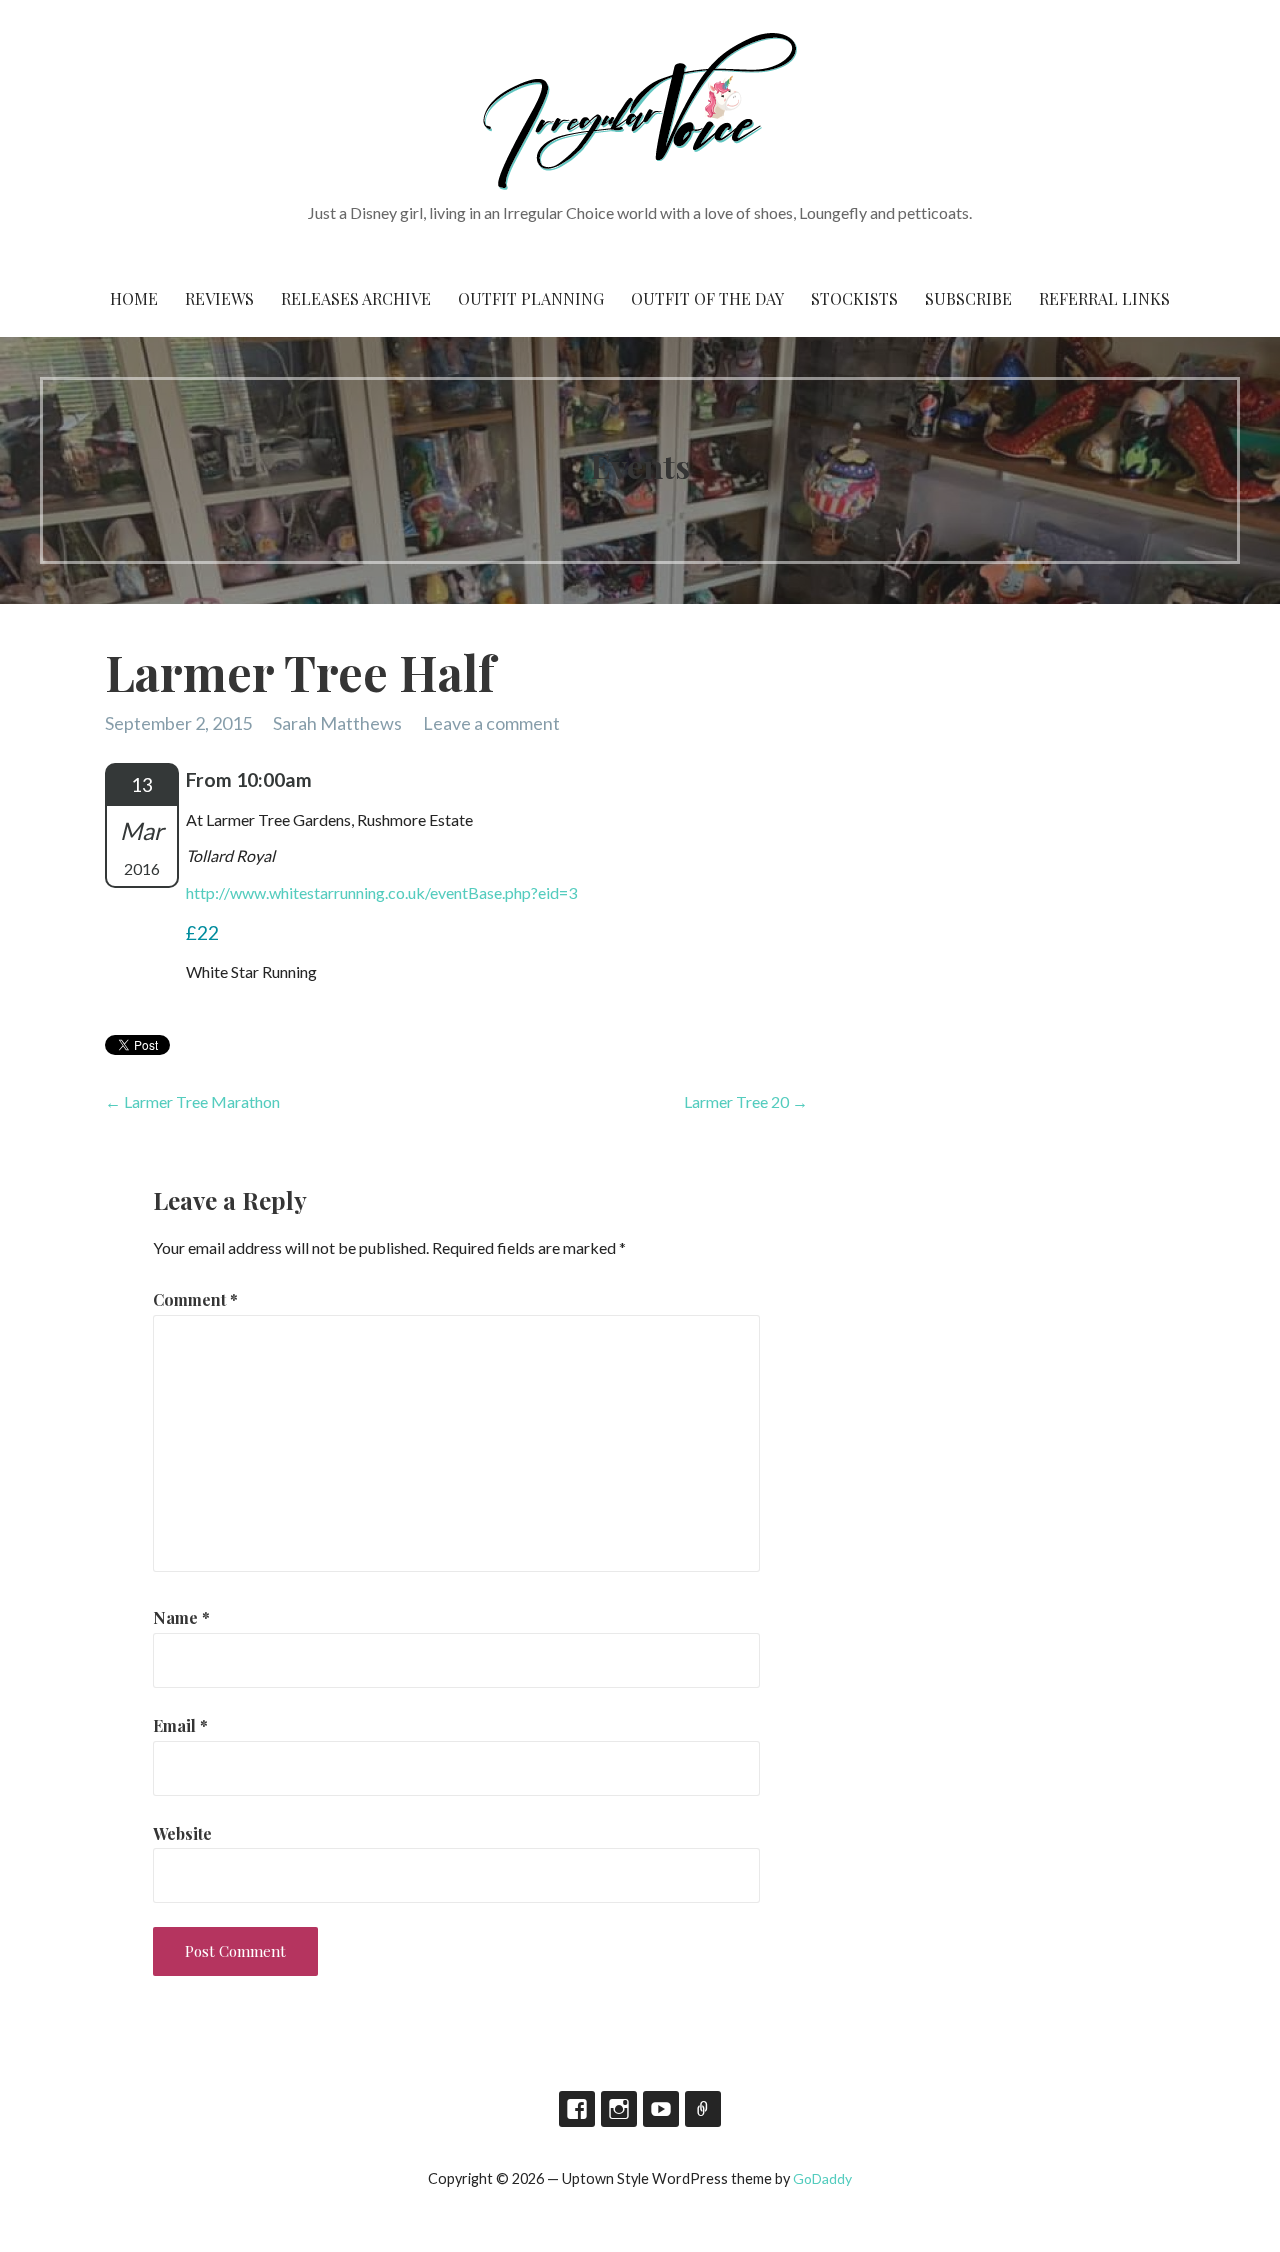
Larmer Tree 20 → (746, 1101)
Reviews (219, 298)
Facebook (577, 2109)
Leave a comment (491, 723)
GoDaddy (822, 2178)
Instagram (619, 2109)
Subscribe (968, 298)
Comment (195, 1299)
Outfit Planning (531, 298)
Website (182, 1833)
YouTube (661, 2109)
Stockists (854, 298)
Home (134, 298)
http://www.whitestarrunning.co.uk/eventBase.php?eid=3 (381, 892)
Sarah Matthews (337, 723)
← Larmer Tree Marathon (192, 1101)
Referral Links (1104, 298)
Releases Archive (356, 298)
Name (181, 1617)
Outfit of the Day (707, 298)
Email (180, 1725)
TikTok (703, 2109)
